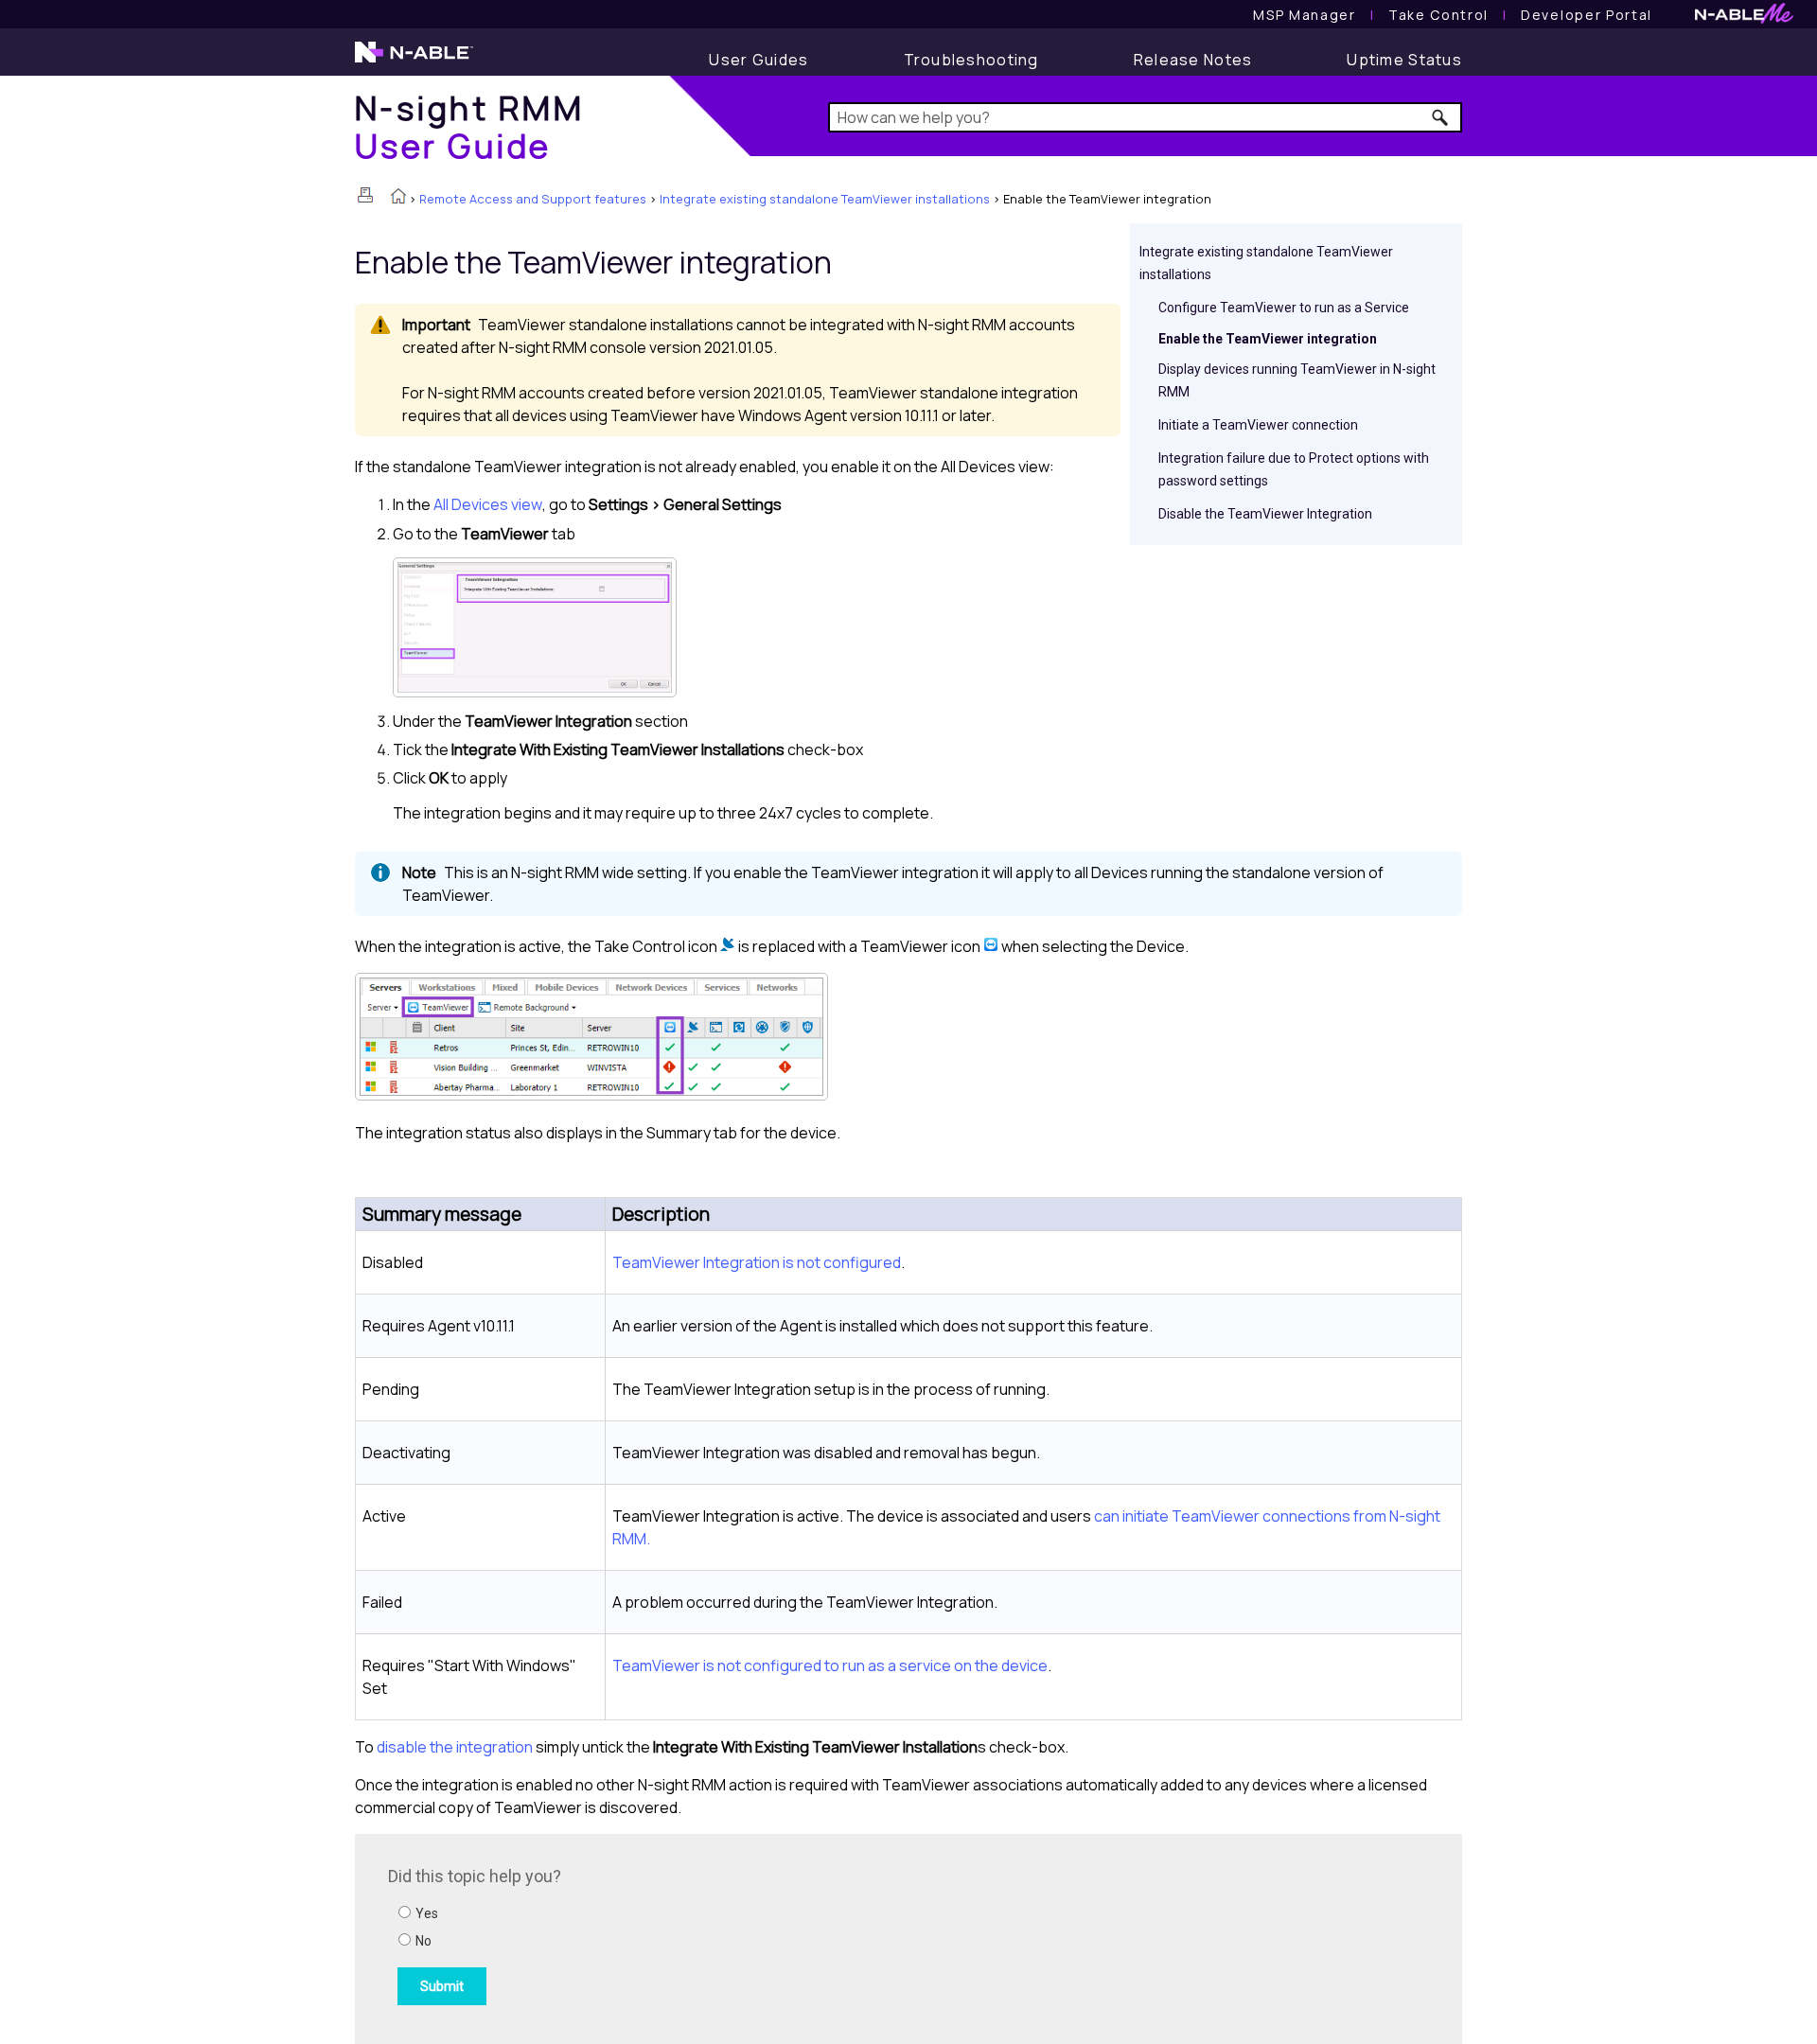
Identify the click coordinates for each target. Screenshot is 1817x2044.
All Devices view (488, 504)
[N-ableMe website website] (1744, 18)
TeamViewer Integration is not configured (757, 1262)
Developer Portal (1587, 15)
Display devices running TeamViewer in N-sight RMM (1297, 380)
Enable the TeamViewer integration (1268, 339)
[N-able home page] (414, 61)
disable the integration (455, 1747)
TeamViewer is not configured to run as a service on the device (830, 1665)
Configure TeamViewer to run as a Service (1284, 308)
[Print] (365, 195)
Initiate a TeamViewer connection (1258, 425)
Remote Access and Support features (533, 199)
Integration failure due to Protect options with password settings (1294, 469)
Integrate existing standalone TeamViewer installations (825, 199)
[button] (1441, 117)
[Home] (398, 198)
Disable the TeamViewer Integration (1265, 514)
